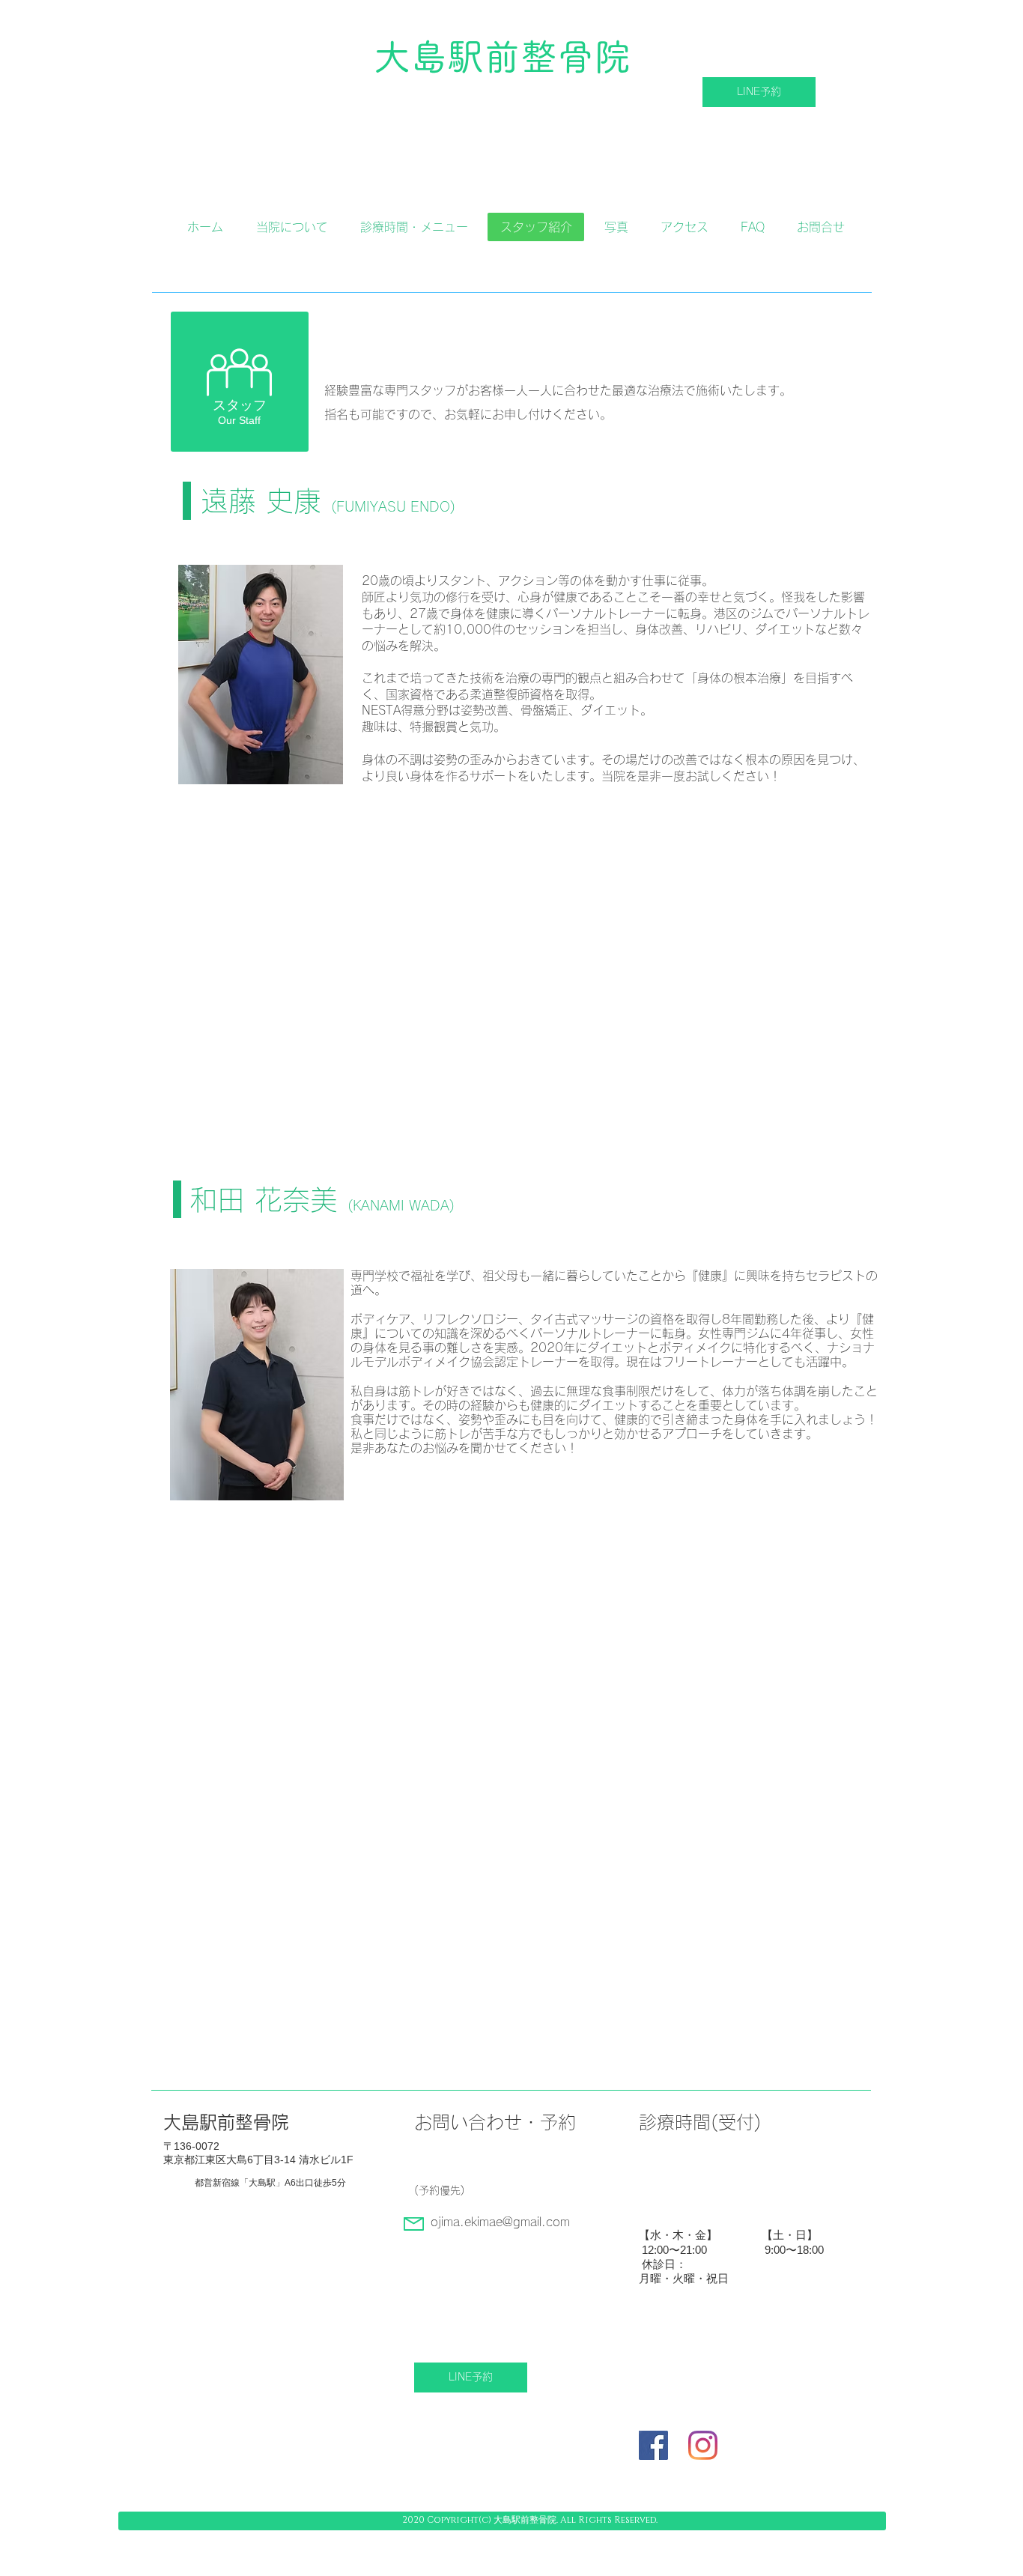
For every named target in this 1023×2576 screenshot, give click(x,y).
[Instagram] (703, 2445)
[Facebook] (653, 2445)
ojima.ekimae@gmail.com (500, 2222)
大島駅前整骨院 (502, 57)
